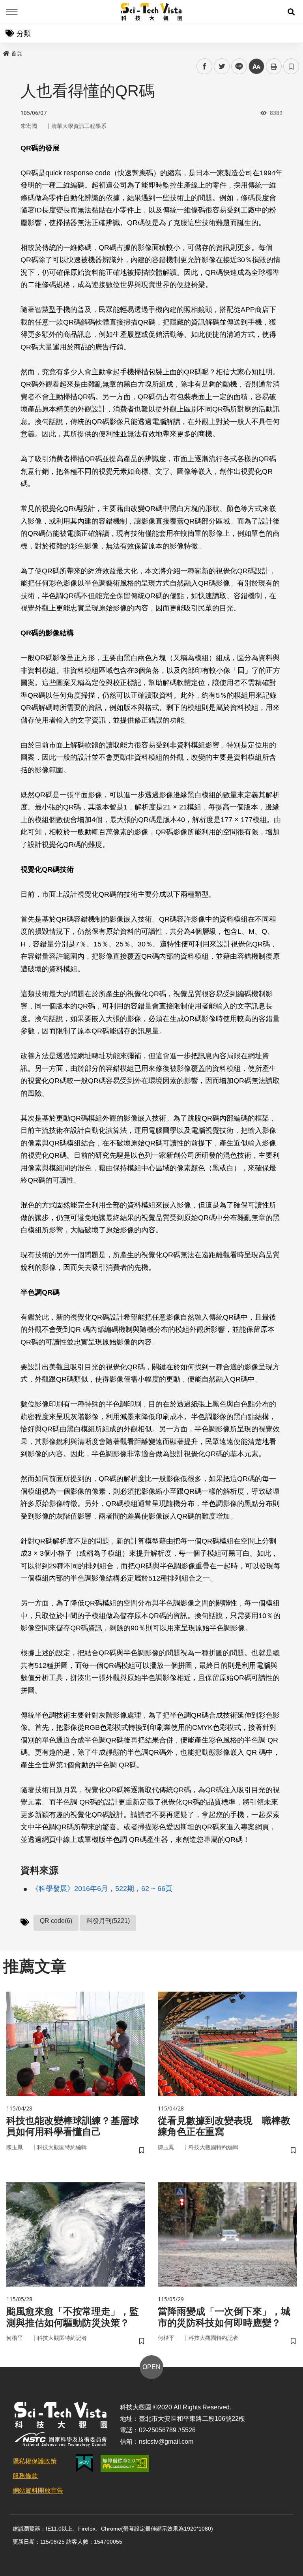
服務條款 (25, 2476)
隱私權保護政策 (35, 2461)
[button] (291, 12)
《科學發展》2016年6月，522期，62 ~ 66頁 (102, 1889)
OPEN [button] (151, 2367)
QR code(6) (56, 1921)
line (237, 67)
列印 (274, 66)
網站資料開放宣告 (38, 2491)
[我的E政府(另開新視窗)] (84, 2463)
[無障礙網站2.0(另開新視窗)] (125, 2463)
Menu (12, 12)
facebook (205, 67)
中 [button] (256, 67)
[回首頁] (152, 12)
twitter (222, 67)
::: (6, 52)
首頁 (17, 53)
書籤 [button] (291, 66)
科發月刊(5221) (108, 1921)
